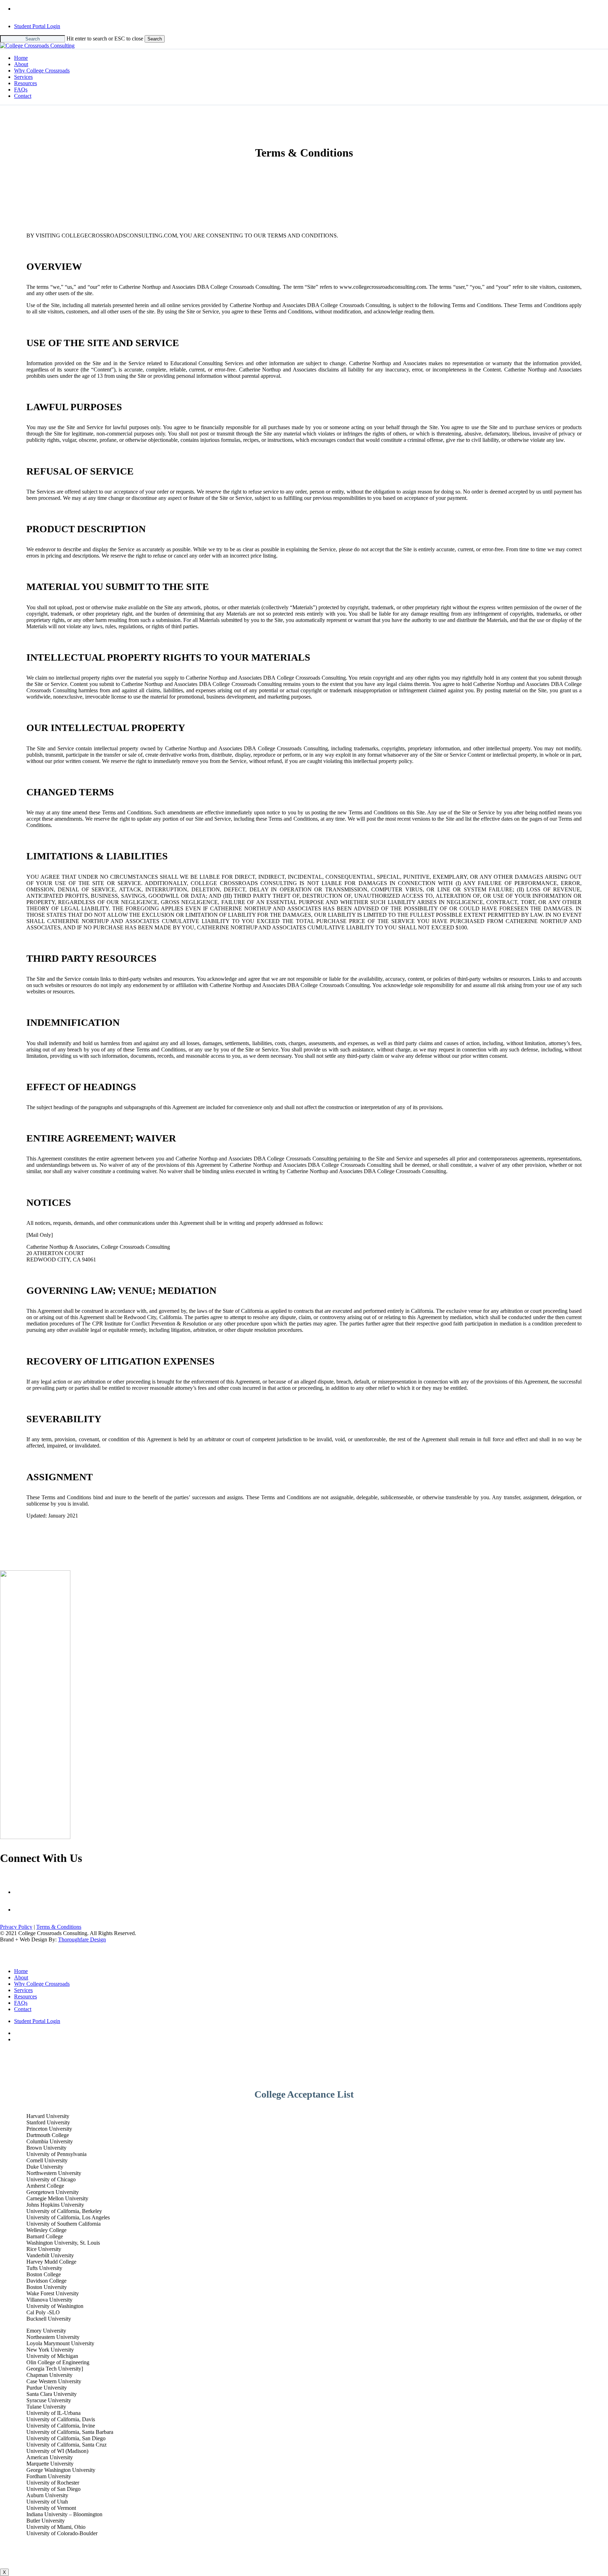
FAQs (21, 2003)
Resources (26, 1996)
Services (23, 1990)
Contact (23, 2009)
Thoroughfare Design (82, 1939)
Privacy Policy (16, 1927)
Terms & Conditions (59, 1927)
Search (155, 39)
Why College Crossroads (42, 1984)
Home (21, 1971)
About (21, 1977)
